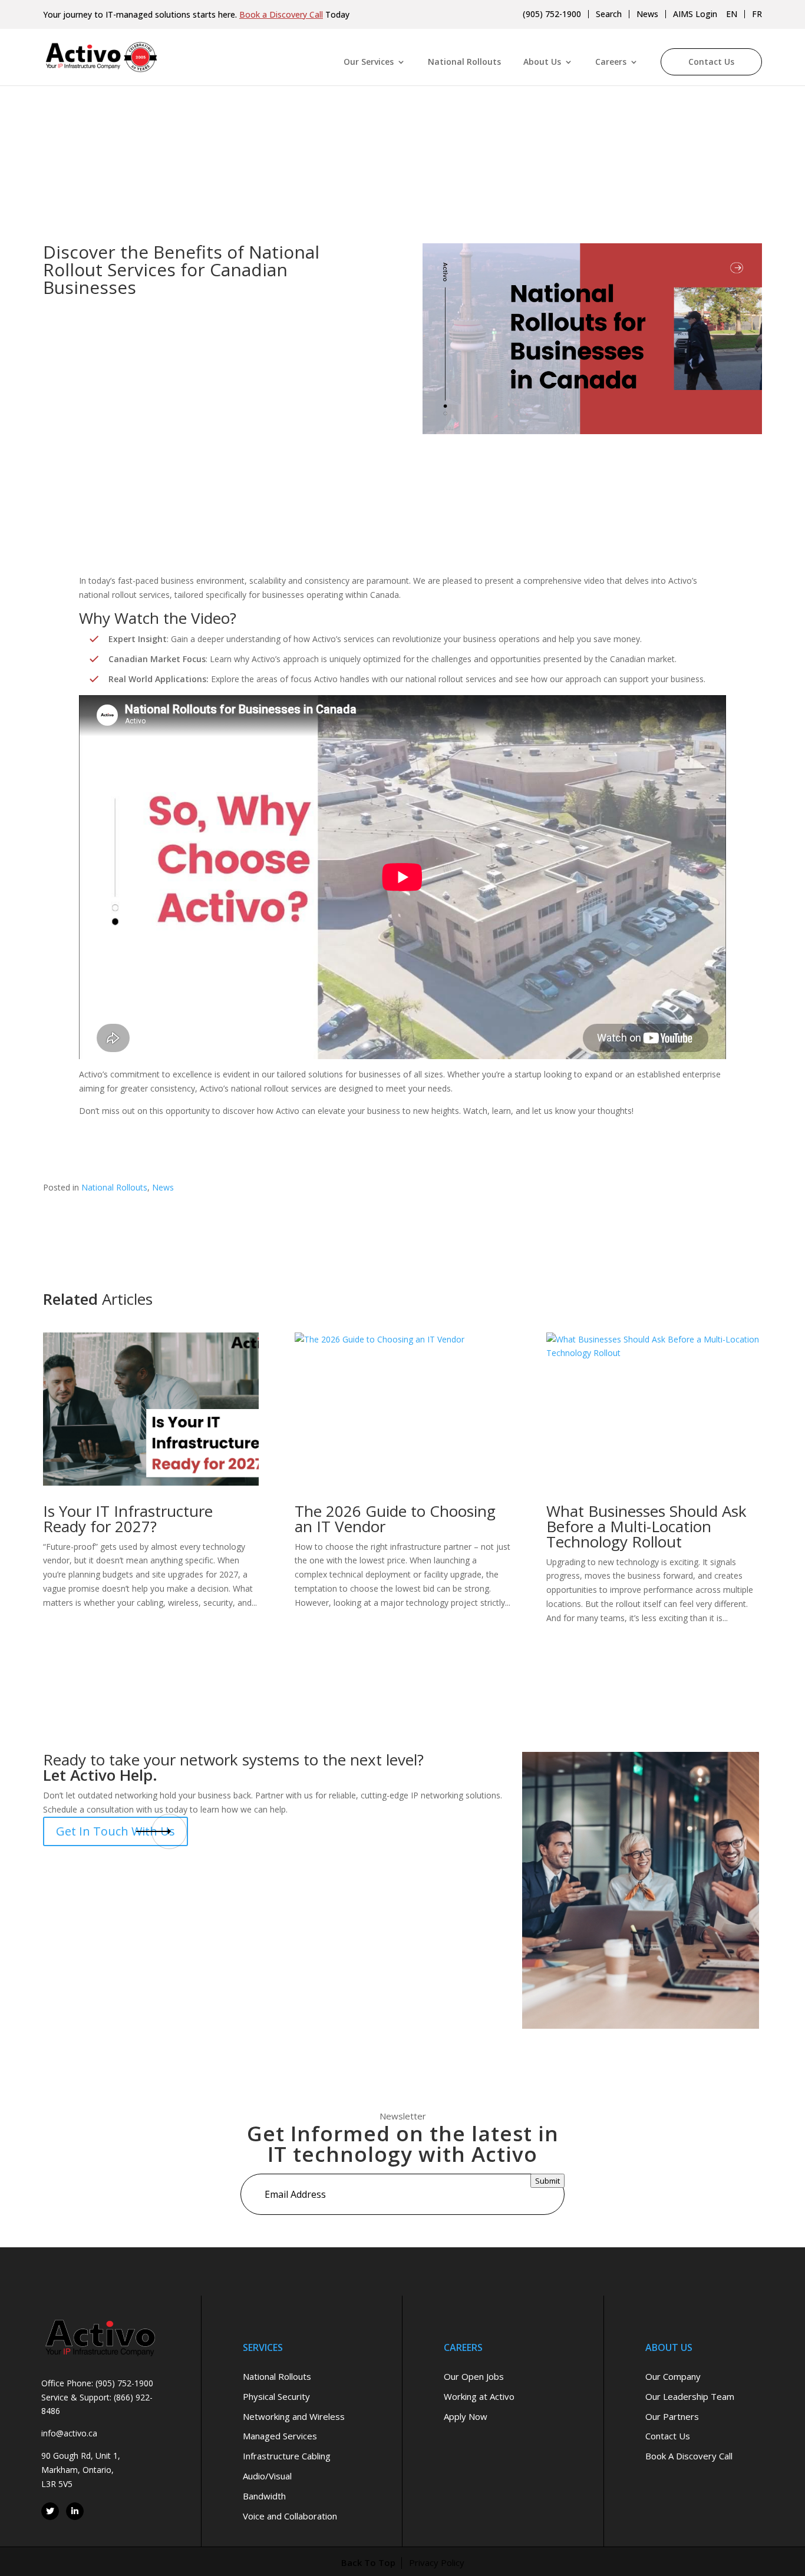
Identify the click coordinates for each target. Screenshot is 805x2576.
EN (732, 14)
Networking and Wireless (294, 2416)
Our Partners (672, 2416)
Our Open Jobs (474, 2376)
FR (757, 14)
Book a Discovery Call (281, 14)
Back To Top (368, 2562)
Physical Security (276, 2396)
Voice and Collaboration (290, 2515)
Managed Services (280, 2436)
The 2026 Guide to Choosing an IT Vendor (395, 1519)
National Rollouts (464, 62)
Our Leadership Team (690, 2396)
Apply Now (466, 2416)
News (647, 14)
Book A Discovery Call (689, 2456)
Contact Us (711, 62)
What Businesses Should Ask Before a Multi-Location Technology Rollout (646, 1526)
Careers (611, 62)
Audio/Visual (267, 2475)
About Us (542, 62)
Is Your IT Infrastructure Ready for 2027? (128, 1519)
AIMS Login (695, 14)
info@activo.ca (69, 2433)
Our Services (369, 62)
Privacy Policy (437, 2562)
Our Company (673, 2376)
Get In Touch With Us (116, 1831)
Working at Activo (479, 2396)
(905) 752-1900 (552, 14)
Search (609, 14)
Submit (547, 2181)
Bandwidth (264, 2495)
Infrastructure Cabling (287, 2456)
